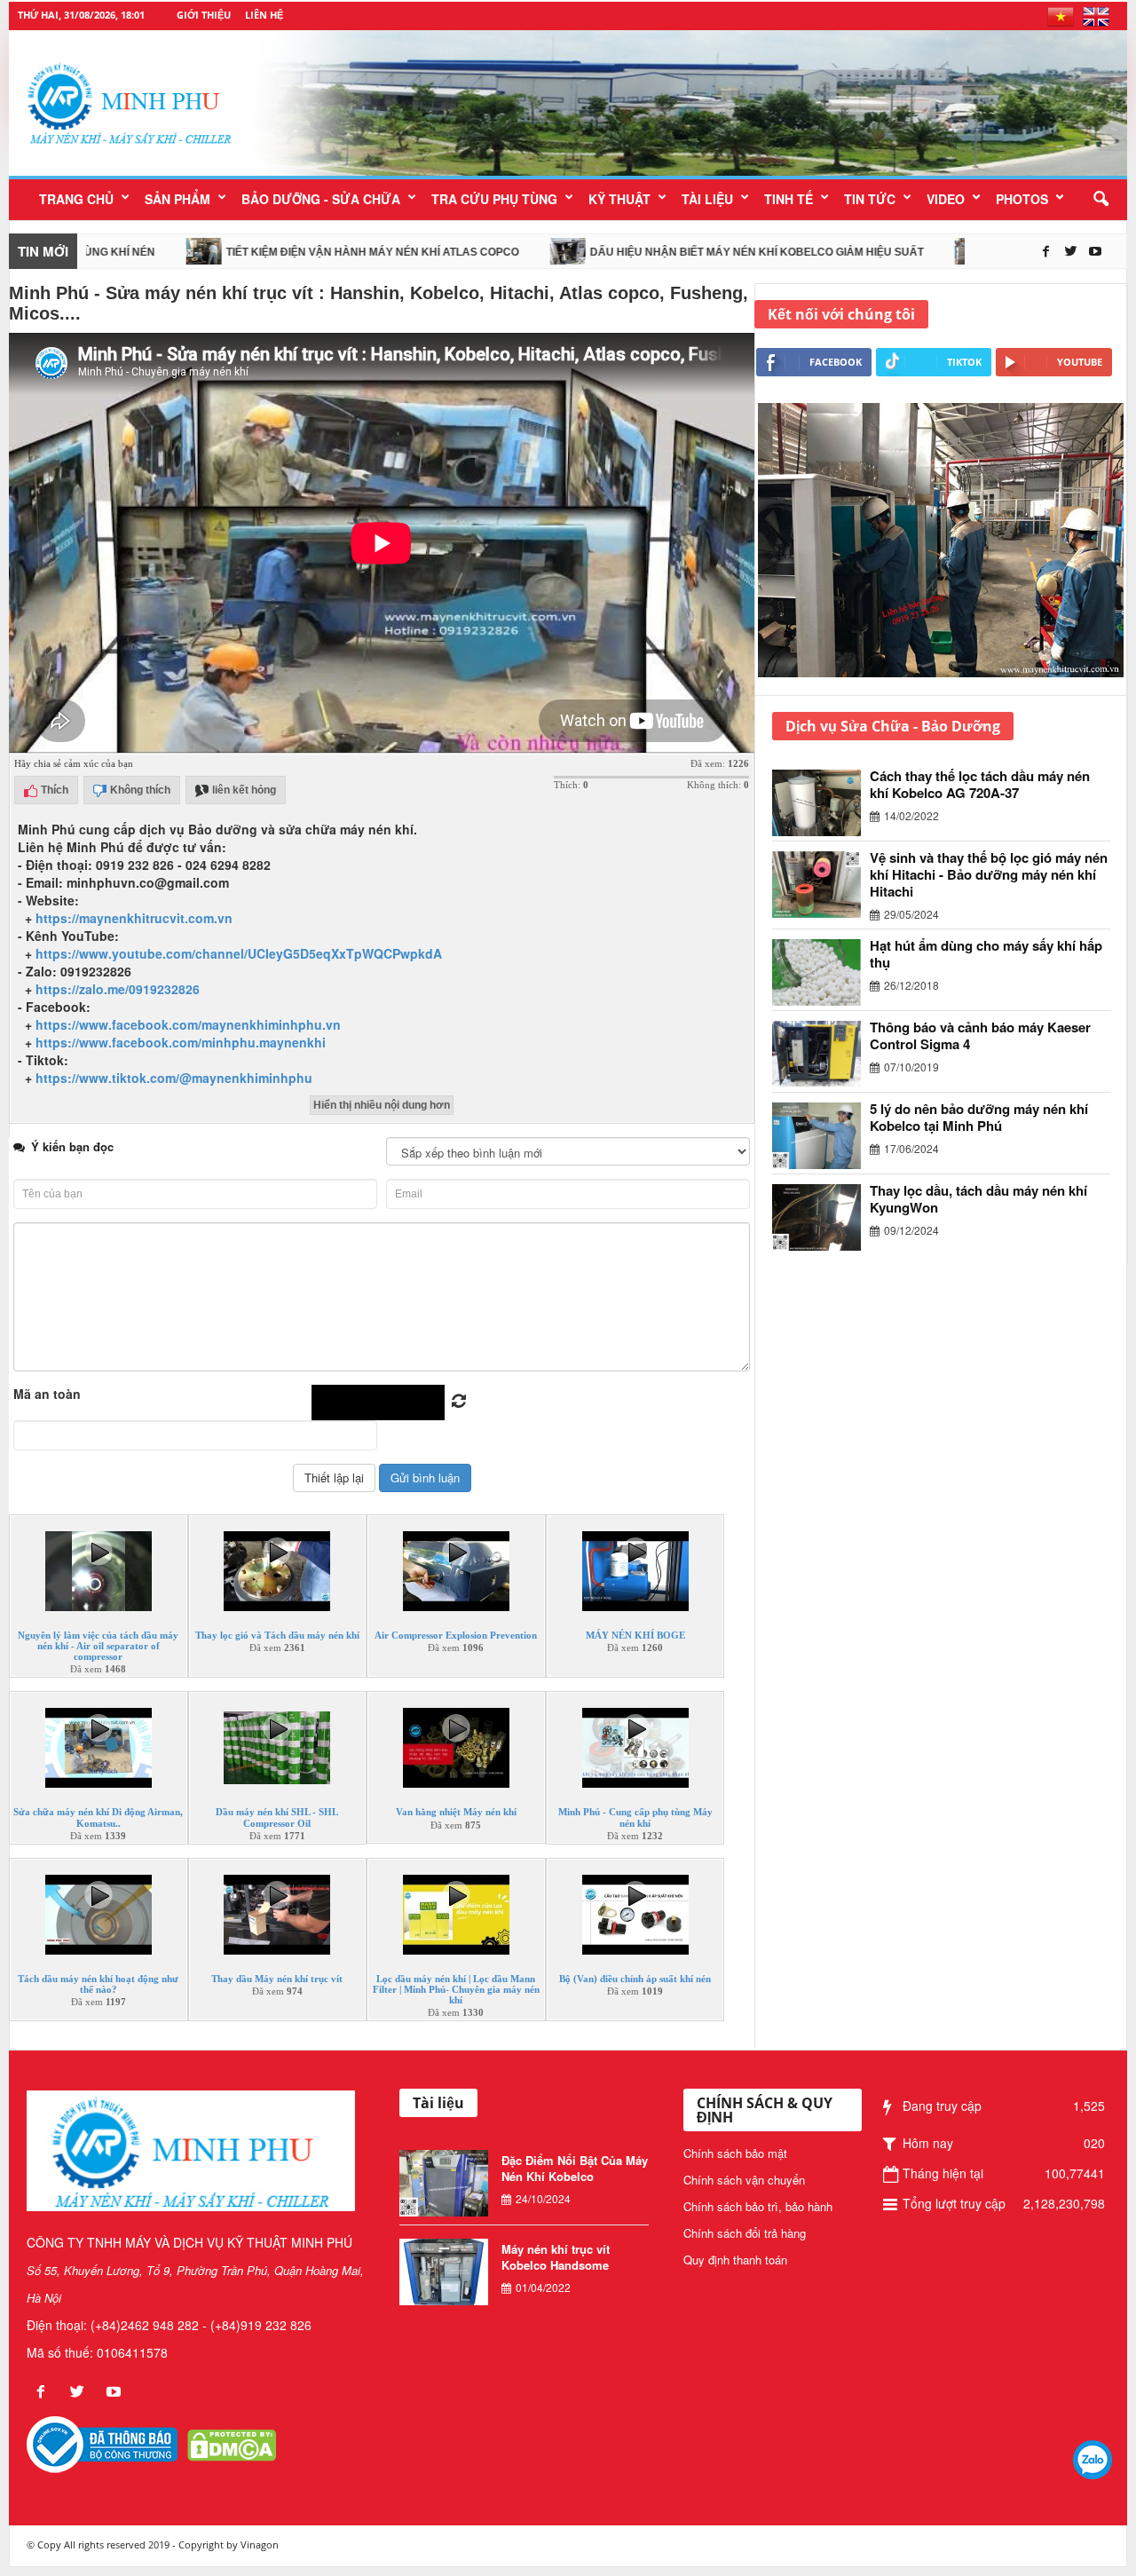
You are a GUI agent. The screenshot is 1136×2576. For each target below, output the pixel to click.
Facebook (836, 362)
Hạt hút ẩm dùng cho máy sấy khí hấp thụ (986, 954)
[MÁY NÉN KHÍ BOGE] (635, 1589)
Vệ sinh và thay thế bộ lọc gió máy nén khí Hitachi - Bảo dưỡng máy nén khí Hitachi (989, 874)
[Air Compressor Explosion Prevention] (456, 1589)
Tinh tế (789, 199)
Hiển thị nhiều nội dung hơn (382, 1105)
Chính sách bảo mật (735, 2153)
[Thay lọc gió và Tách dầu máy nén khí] (277, 1589)
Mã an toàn (47, 1394)
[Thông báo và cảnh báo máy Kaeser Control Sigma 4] (821, 1054)
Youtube (1080, 362)
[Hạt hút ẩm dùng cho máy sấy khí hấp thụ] (821, 972)
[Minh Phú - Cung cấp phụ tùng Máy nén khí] (635, 1766)
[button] (1100, 200)
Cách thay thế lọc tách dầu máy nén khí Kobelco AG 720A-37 (980, 784)
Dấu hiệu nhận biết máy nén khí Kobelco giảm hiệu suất (684, 252)
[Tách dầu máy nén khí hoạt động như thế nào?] (99, 1932)
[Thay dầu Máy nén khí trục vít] (277, 1932)
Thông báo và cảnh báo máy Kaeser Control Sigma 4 (980, 1035)
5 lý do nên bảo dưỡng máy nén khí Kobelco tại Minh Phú (979, 1117)
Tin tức (870, 199)
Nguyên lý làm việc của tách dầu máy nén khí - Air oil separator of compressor (98, 1646)
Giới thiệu (204, 15)
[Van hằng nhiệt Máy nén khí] (456, 1766)
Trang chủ (76, 199)
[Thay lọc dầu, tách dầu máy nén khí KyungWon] (821, 1217)
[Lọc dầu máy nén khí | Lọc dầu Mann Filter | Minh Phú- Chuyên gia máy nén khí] (456, 1932)
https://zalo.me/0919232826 (118, 989)
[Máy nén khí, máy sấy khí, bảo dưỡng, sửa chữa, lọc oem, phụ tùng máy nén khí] (693, 103)
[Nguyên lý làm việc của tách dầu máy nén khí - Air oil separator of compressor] (99, 1589)
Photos (1022, 199)
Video (946, 199)
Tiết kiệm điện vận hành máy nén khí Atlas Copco (300, 252)
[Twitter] (1072, 251)
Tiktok (964, 362)
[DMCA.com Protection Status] (232, 2443)
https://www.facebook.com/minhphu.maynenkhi (181, 1042)
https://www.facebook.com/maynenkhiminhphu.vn (188, 1024)
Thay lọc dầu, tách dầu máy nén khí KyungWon (978, 1199)
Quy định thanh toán (735, 2260)
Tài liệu (707, 199)
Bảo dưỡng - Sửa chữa (321, 199)
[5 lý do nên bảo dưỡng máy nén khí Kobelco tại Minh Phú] (821, 1136)
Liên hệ (264, 15)
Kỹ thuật (619, 199)
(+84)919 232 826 (261, 2325)
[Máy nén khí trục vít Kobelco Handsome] (444, 2272)
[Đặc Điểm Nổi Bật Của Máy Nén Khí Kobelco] (444, 2183)
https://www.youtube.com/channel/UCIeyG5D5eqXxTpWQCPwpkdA (239, 953)
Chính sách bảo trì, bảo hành (758, 2206)
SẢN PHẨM (177, 199)
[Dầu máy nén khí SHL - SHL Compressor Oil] (277, 1766)
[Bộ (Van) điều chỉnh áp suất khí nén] (635, 1932)
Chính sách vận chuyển (744, 2180)
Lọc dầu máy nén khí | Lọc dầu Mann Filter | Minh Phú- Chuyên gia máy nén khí (456, 1989)
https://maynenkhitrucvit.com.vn (134, 918)
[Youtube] (1095, 251)
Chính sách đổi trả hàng (745, 2233)
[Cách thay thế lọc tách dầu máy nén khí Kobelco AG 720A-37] (821, 803)
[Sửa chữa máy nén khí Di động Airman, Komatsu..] (99, 1766)
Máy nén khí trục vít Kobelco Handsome (556, 2257)
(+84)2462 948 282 (145, 2325)
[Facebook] (1047, 251)
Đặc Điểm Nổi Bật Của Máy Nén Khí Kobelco (575, 2168)
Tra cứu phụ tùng (494, 199)
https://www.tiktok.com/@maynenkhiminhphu (174, 1078)
